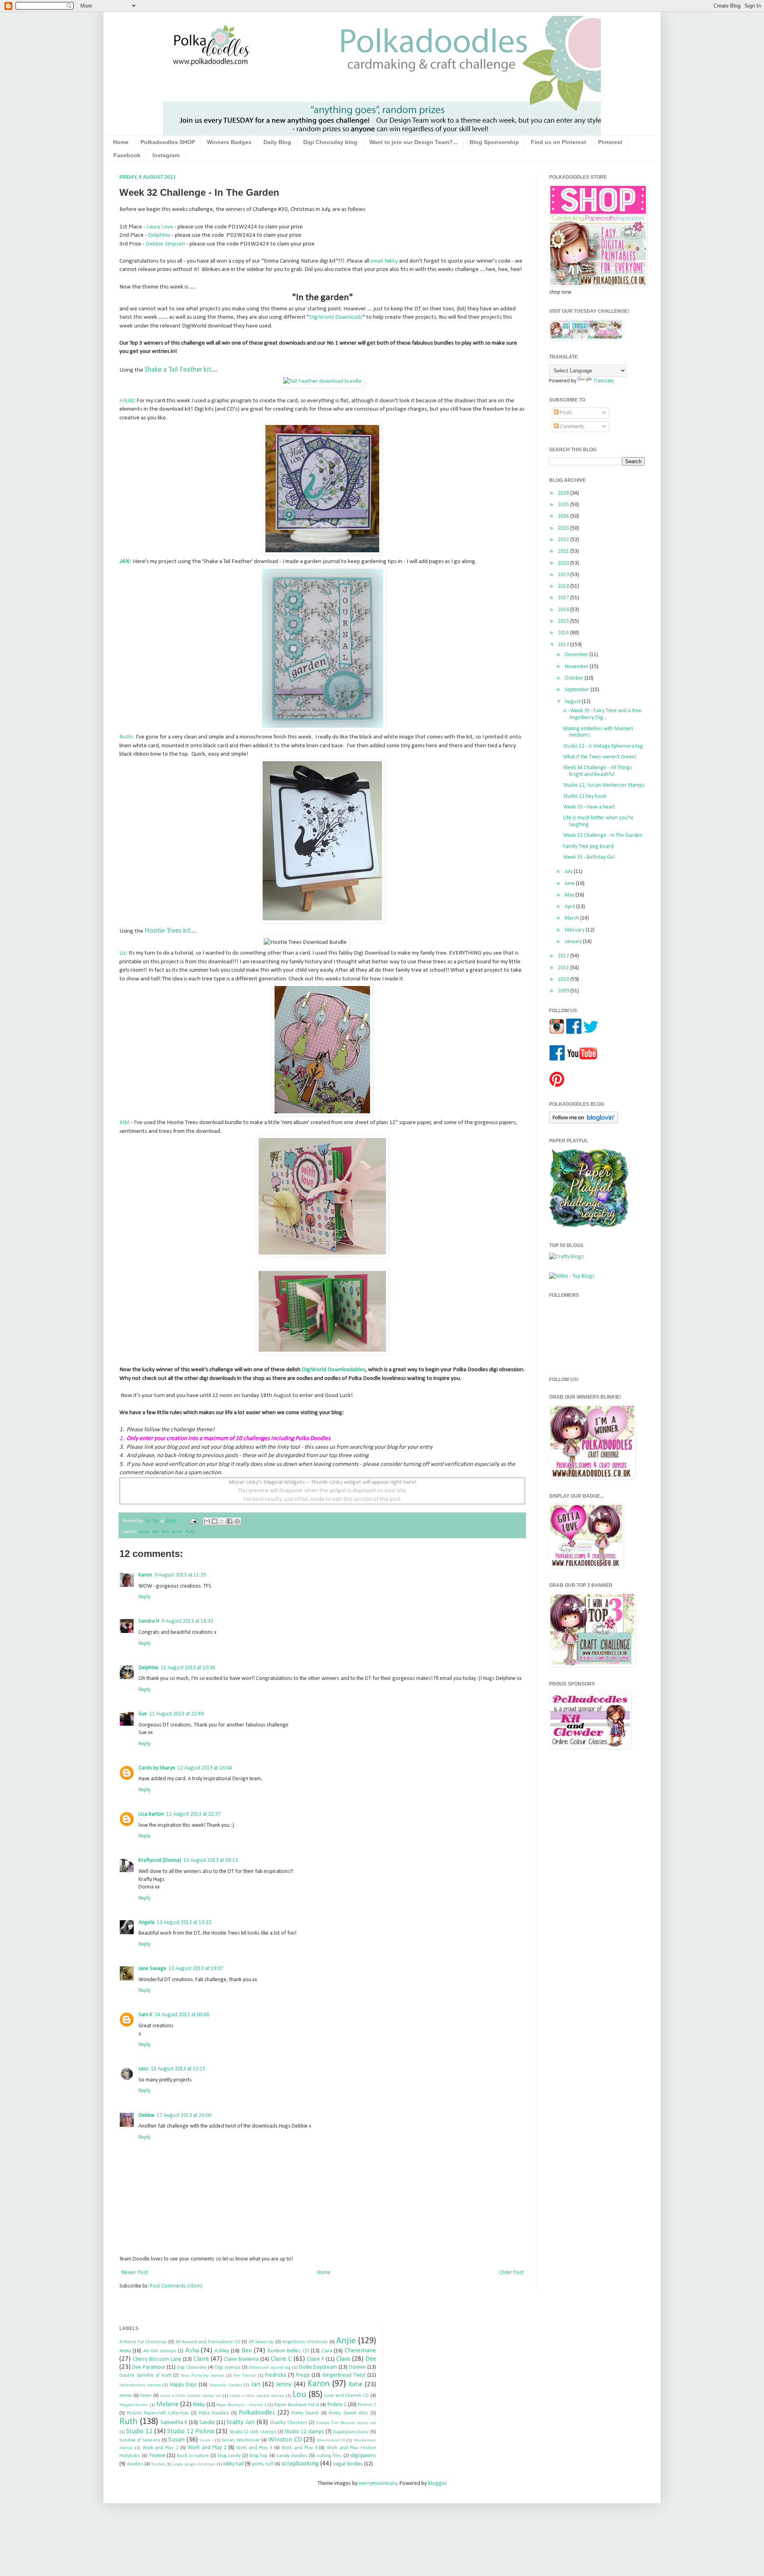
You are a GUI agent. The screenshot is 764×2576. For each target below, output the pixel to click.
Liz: (123, 953)
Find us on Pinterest (558, 142)
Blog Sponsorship (494, 142)
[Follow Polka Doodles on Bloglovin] (584, 1122)
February (575, 930)
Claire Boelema (241, 2359)
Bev (247, 2351)
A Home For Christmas (143, 2342)
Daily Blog (277, 142)
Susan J (206, 2441)
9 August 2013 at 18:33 (187, 1621)
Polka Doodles (214, 2413)
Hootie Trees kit (167, 931)
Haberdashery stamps (140, 2385)
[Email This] (207, 1521)
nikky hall (233, 2464)
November (577, 667)
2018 (564, 586)
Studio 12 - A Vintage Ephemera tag (603, 746)
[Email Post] (193, 1521)
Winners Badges (229, 142)
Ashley (222, 2351)
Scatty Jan (241, 2422)
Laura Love (160, 227)
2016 (564, 610)
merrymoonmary (378, 2483)
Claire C (281, 2359)
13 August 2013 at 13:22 (184, 1922)
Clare (343, 2359)
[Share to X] (222, 1521)
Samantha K (174, 2423)
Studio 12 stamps (304, 2432)
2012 (564, 956)
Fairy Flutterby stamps (202, 2376)
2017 (564, 598)
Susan (176, 2440)
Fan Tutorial (245, 2376)
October (575, 678)
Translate (604, 381)
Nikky (199, 2405)
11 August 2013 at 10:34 (188, 1668)
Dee (371, 2359)
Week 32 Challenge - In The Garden (603, 835)
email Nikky (384, 261)
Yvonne (157, 2456)
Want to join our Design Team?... (413, 142)
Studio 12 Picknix (191, 2431)
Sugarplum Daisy (351, 2432)
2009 (564, 991)
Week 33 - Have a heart (589, 807)
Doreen (357, 2367)
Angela (146, 1922)
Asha (192, 2351)
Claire (201, 2359)
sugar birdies (348, 2464)
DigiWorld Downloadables (333, 1370)
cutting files (329, 2456)
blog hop (259, 2456)
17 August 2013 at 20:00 (184, 2115)
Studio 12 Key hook (585, 796)
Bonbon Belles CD (288, 2351)
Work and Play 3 (254, 2448)
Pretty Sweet (305, 2413)
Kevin (146, 2396)
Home (121, 142)
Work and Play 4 (299, 2448)
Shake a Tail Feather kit (178, 370)
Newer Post (134, 2273)
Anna (125, 2351)
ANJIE (127, 401)
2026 (564, 493)
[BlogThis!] (214, 1521)
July (569, 872)
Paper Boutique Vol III (297, 2405)
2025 (564, 505)
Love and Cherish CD (347, 2396)
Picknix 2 (367, 2405)
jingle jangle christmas (194, 2464)
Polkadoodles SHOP (168, 142)
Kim (166, 1532)
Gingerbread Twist (344, 2375)
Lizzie (177, 1532)
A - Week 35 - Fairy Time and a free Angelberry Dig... (602, 714)
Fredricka (276, 2375)
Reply (144, 1597)
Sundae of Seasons (140, 2440)
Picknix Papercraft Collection (158, 2413)
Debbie (146, 2115)
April (570, 907)
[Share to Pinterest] (237, 1521)
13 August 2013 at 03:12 (211, 1860)
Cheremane (360, 2351)
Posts (565, 413)
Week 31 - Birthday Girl (589, 857)
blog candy (229, 2456)
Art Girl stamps (160, 2351)
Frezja (303, 2375)
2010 (564, 979)
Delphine (159, 235)
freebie (158, 2464)
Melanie (168, 2404)
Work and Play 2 (207, 2448)
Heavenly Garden (226, 2385)
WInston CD (285, 2440)
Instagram (166, 155)
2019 (564, 575)
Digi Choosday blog (330, 142)
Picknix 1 (337, 2405)
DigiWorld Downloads (336, 317)
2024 (564, 516)
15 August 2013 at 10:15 (178, 2069)
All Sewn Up (261, 2342)
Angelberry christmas (305, 2342)
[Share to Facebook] (230, 1521)
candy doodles (292, 2456)
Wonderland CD (331, 2441)
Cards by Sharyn (157, 1768)
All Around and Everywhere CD (208, 2342)
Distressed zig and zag (270, 2368)
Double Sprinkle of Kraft (145, 2375)
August (573, 702)
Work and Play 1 (160, 2448)
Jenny (284, 2384)
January (574, 942)
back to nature (193, 2456)
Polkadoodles (257, 2413)
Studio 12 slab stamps (253, 2432)
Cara (327, 2351)
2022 (564, 540)
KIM (124, 1122)
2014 (564, 633)
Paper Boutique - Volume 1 (241, 2405)
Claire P (316, 2359)
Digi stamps (228, 2368)
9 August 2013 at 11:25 (180, 1575)
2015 (564, 621)
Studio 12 (139, 2431)
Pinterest (610, 142)
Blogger (437, 2483)
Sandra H (149, 1621)
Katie (356, 2384)
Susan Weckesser (241, 2440)
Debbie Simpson (165, 244)
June (570, 884)
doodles (135, 2464)
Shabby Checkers (288, 2423)
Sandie (207, 2423)
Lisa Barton (151, 1814)
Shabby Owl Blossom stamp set (346, 2423)
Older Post (511, 2273)
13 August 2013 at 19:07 (196, 1969)
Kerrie (126, 2396)
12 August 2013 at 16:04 (205, 1768)
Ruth (126, 737)
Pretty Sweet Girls (348, 2413)
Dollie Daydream (318, 2367)
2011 (564, 968)
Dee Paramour (149, 2367)
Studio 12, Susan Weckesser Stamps (604, 785)
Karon (145, 1575)
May (570, 895)
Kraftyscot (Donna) (160, 1860)
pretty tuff (263, 2464)
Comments (572, 427)
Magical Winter (134, 2405)
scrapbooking (300, 2464)
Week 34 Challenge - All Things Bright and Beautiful (598, 771)
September (578, 690)
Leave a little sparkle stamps (257, 2396)
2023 (564, 528)
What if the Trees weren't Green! (600, 757)
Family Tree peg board (588, 847)
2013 (564, 645)
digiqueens (363, 2456)
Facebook (127, 155)
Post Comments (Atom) (176, 2286)
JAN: (125, 561)
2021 (564, 551)
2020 (564, 563)
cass (143, 2069)
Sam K (145, 2015)
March (572, 918)
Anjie (144, 1532)
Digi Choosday (192, 2368)
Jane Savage (152, 1969)
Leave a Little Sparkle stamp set (191, 2396)
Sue (143, 1714)
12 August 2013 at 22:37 (194, 1814)
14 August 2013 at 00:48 (182, 2015)
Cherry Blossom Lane (157, 2359)
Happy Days (183, 2385)
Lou (299, 2395)
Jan (156, 1532)
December (577, 655)
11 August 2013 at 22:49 (176, 1714)
